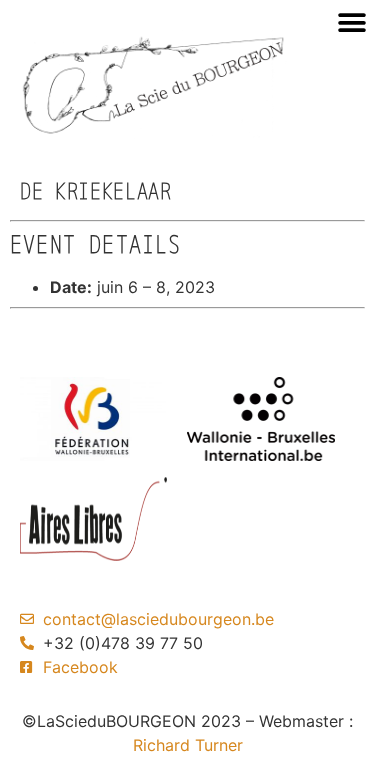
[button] (351, 22)
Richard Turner (188, 745)
